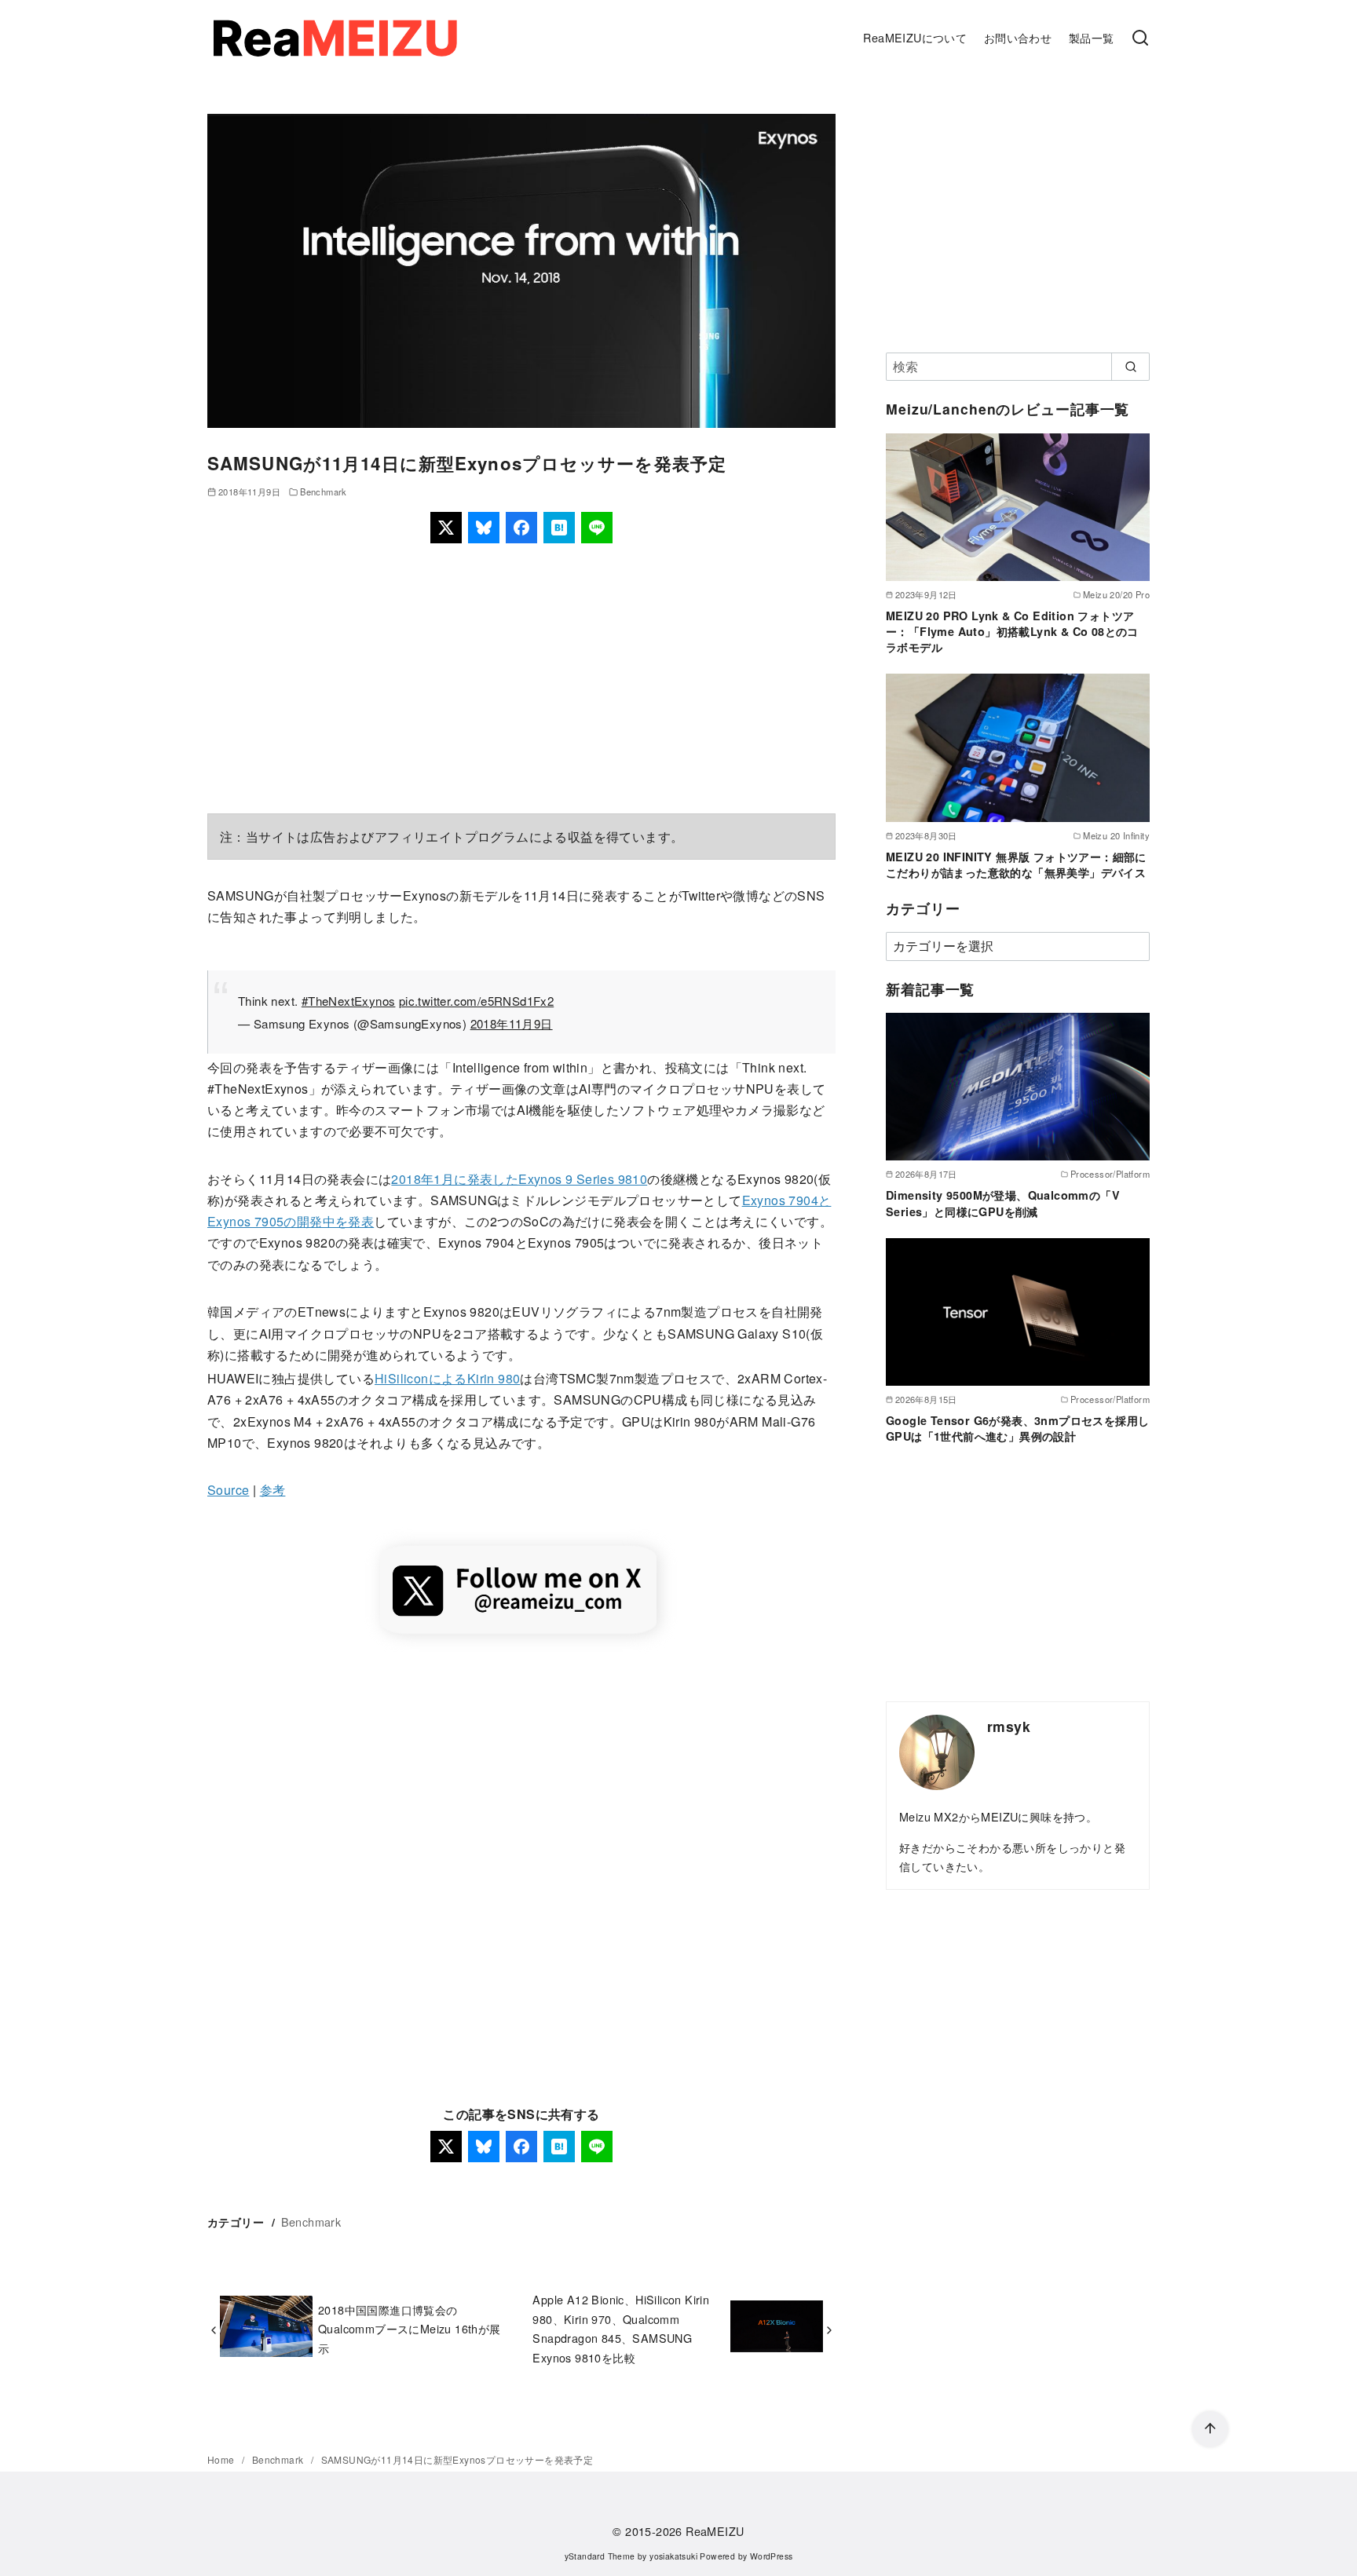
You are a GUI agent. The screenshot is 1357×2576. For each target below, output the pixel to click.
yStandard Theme (600, 2556)
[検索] (1140, 38)
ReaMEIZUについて (915, 37)
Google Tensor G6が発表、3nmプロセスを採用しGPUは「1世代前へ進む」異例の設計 (1017, 1428)
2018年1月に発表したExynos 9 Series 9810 (519, 1179)
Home (222, 2459)
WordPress (772, 2556)
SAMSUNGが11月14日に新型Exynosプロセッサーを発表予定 (457, 2459)
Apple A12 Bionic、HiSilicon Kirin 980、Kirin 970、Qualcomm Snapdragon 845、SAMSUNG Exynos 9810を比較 (621, 2328)
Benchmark (324, 491)
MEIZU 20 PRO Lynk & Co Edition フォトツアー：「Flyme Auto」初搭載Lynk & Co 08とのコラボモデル (1012, 631)
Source (228, 1490)
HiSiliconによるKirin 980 (447, 1378)
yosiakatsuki (673, 2556)
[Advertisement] (521, 678)
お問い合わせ (1018, 37)
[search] (1130, 367)
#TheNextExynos (349, 1001)
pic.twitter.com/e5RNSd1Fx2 (476, 1001)
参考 (273, 1490)
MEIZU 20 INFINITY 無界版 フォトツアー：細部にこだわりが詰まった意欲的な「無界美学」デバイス (1016, 864)
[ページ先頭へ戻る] (1210, 2429)
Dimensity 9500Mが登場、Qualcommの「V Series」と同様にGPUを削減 (1003, 1203)
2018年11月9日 (512, 1023)
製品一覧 (1092, 37)
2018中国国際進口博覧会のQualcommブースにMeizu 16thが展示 (410, 2329)
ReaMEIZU (715, 2531)
